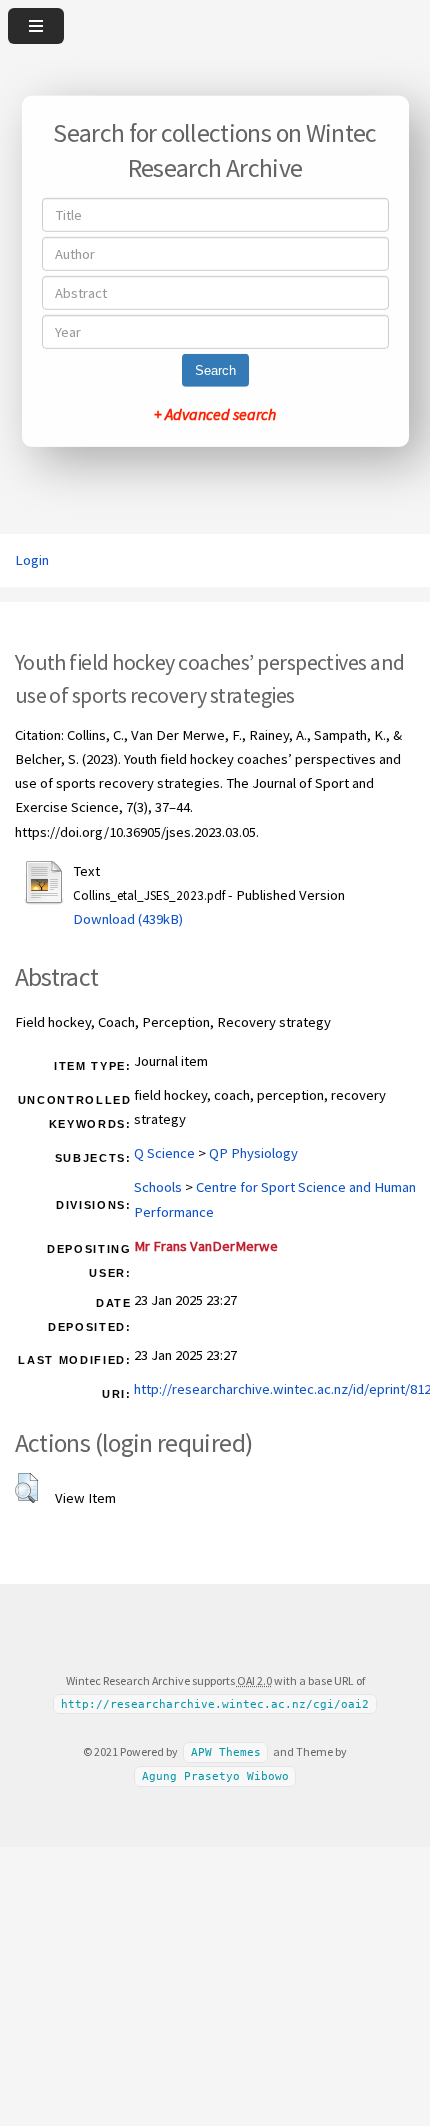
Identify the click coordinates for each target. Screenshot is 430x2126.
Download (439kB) (128, 919)
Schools (158, 1187)
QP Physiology (253, 1153)
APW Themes (226, 1752)
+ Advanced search (215, 414)
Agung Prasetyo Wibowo (215, 1776)
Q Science (164, 1153)
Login (32, 560)
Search (215, 370)
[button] (26, 1488)
